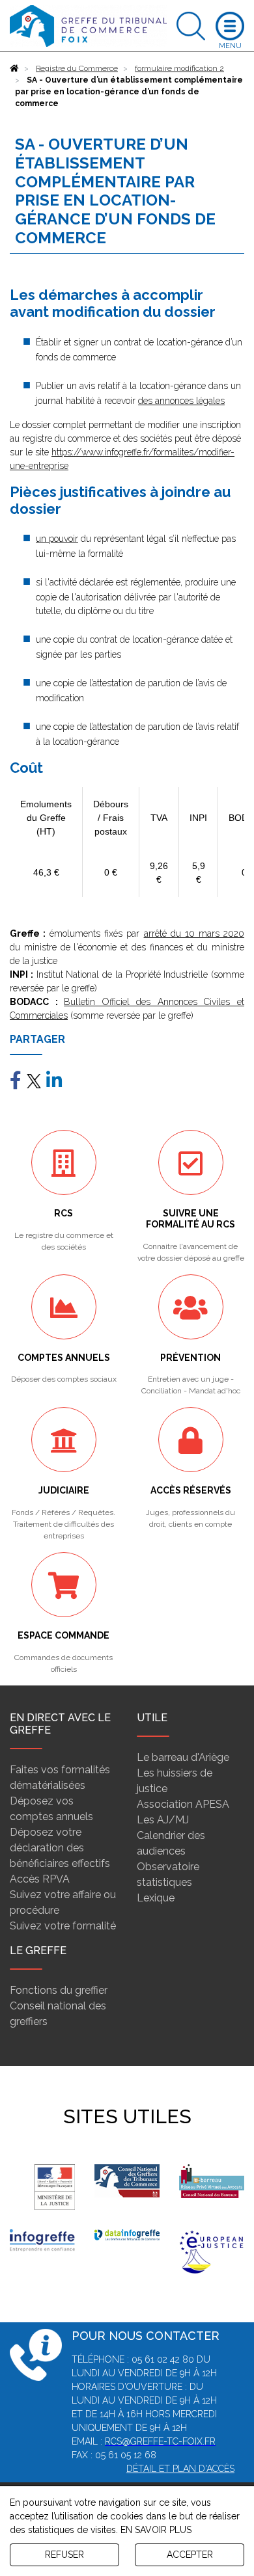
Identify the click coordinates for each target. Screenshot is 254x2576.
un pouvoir (57, 539)
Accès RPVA (40, 1879)
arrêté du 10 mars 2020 (194, 933)
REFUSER (64, 2555)
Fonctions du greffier (59, 1990)
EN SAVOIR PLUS (156, 2530)
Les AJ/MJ (163, 1820)
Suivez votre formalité (63, 1926)
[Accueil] (14, 68)
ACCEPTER (190, 2555)
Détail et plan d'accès (180, 2469)
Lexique (156, 1898)
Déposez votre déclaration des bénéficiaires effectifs (60, 1848)
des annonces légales (181, 401)
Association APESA (183, 1804)
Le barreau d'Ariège (183, 1757)
